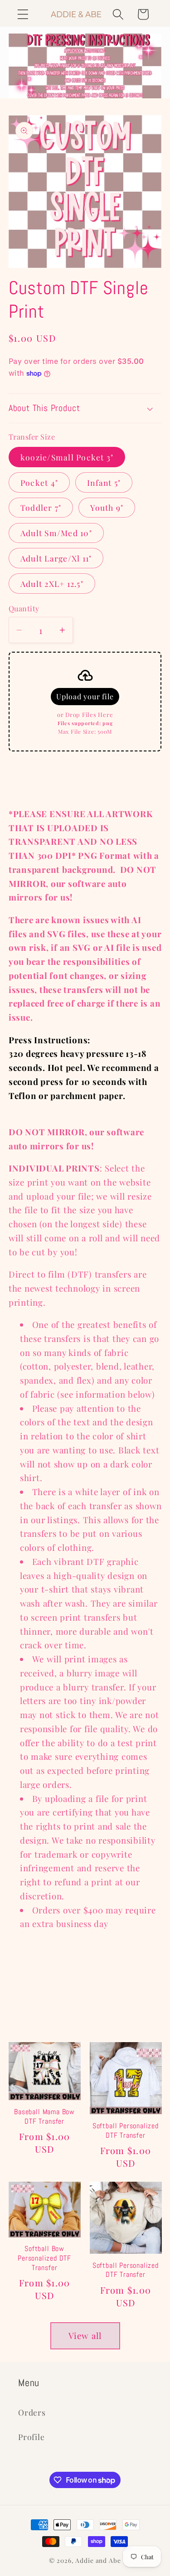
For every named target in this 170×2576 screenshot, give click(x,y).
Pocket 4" (39, 482)
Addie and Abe (98, 2560)
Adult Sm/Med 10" (56, 533)
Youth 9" (107, 507)
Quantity (24, 608)
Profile (31, 2437)
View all (85, 2336)
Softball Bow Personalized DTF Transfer (44, 2258)
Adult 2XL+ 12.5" (52, 583)
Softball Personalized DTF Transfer (126, 2131)
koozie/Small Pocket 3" (67, 457)
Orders (32, 2412)
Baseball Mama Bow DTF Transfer (44, 2117)
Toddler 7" (41, 507)
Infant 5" (104, 482)
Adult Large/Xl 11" (56, 558)
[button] (23, 14)
